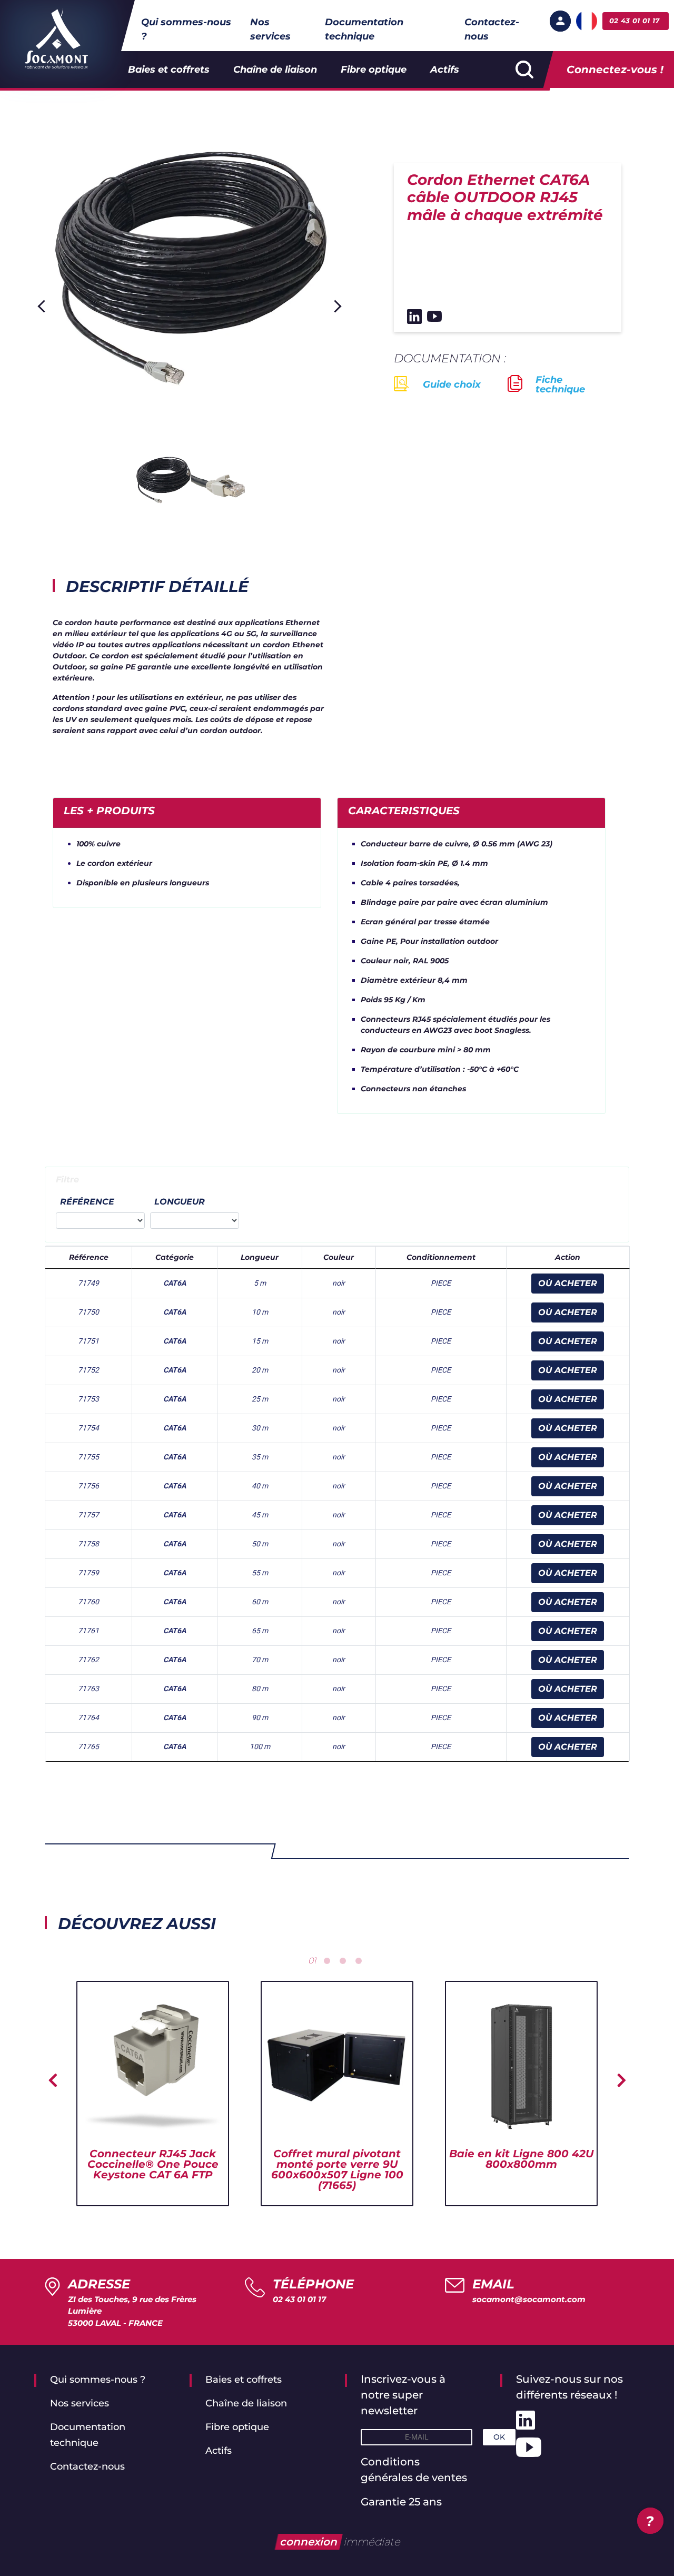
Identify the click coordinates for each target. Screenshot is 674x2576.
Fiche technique (560, 384)
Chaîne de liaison (275, 70)
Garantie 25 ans (401, 2502)
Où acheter (568, 1283)
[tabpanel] (153, 2094)
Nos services (270, 29)
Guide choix (452, 384)
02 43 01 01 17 (299, 2299)
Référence (87, 1202)
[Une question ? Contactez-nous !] (650, 2521)
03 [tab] (343, 1961)
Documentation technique (364, 29)
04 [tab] (359, 1961)
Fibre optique (374, 70)
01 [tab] (312, 1961)
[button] (560, 21)
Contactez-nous (492, 29)
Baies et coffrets (169, 70)
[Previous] (44, 306)
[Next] (335, 306)
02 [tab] (327, 1961)
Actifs (445, 70)
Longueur (180, 1202)
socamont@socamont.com (529, 2299)
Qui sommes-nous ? (186, 29)
